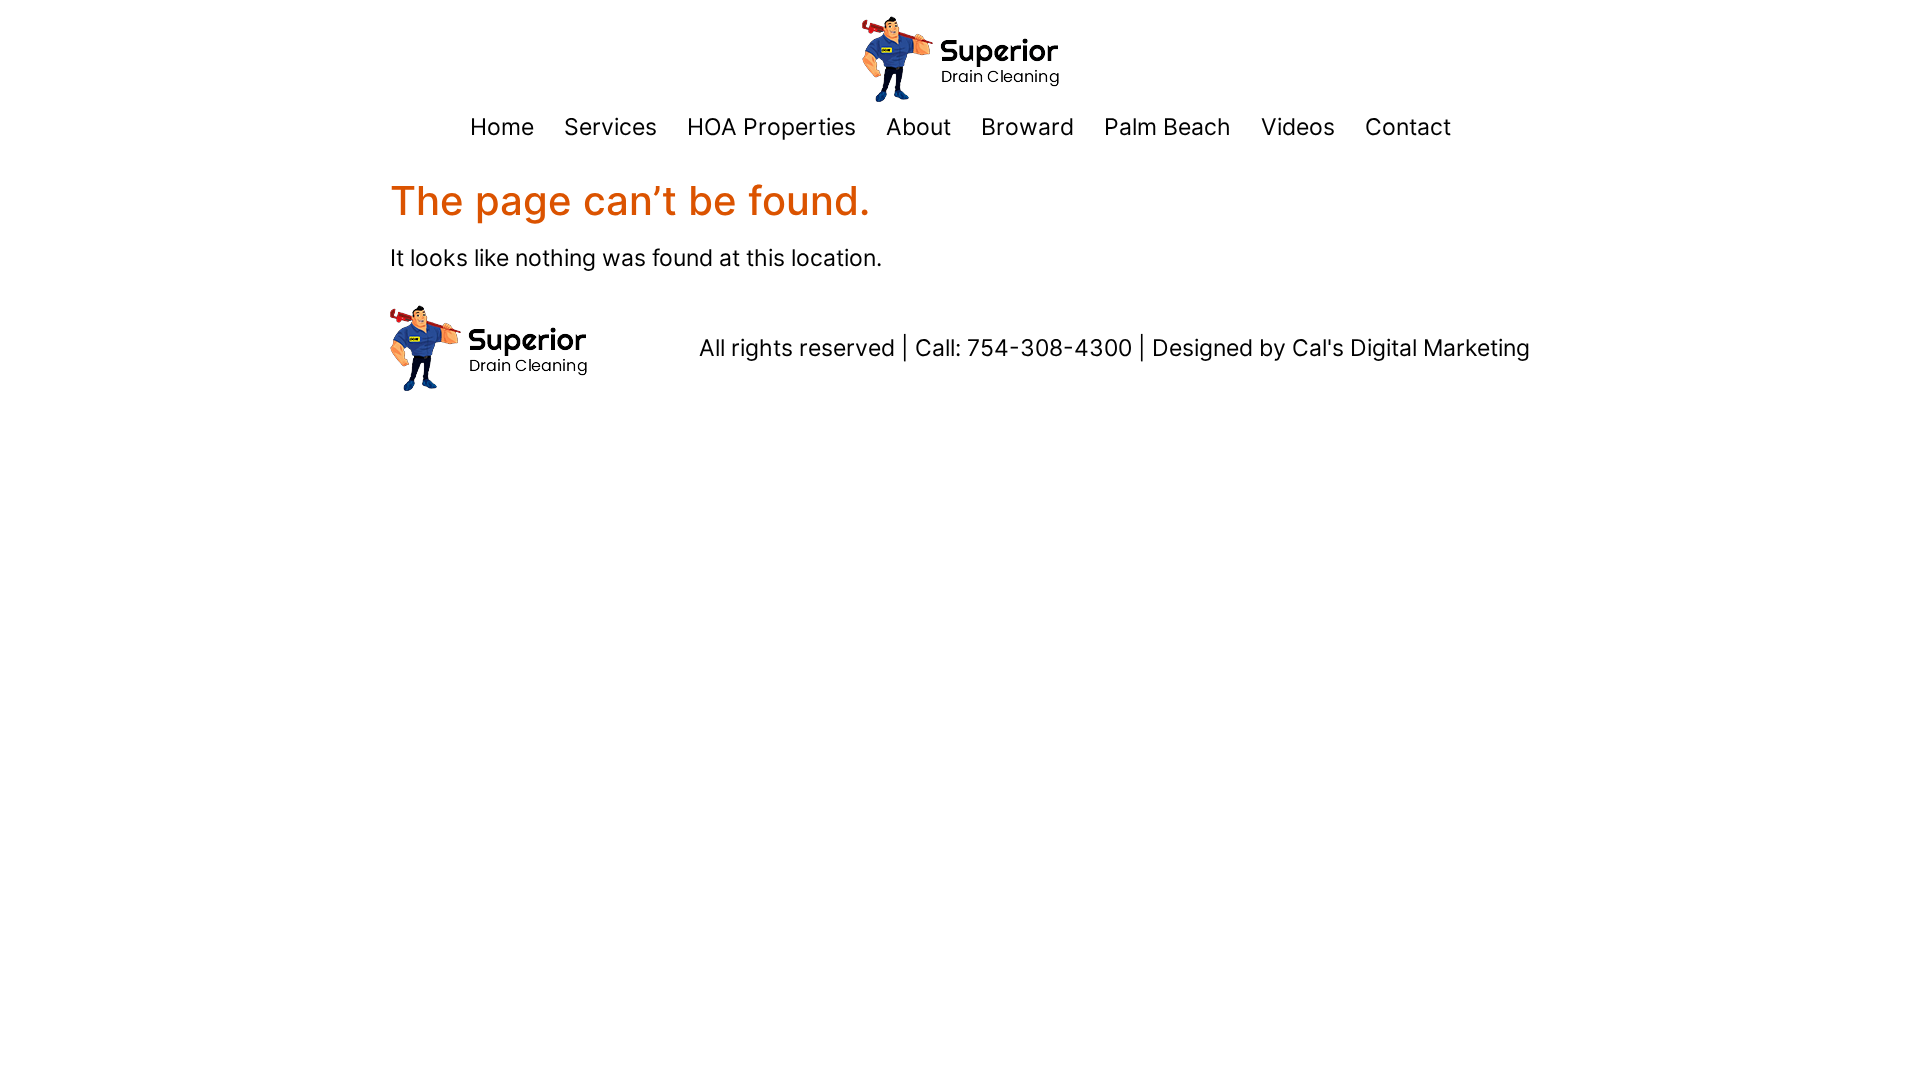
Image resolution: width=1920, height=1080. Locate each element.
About (918, 127)
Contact (1408, 127)
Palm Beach (1167, 127)
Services (610, 127)
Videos (1298, 127)
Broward (1027, 127)
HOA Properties (771, 127)
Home (502, 127)
